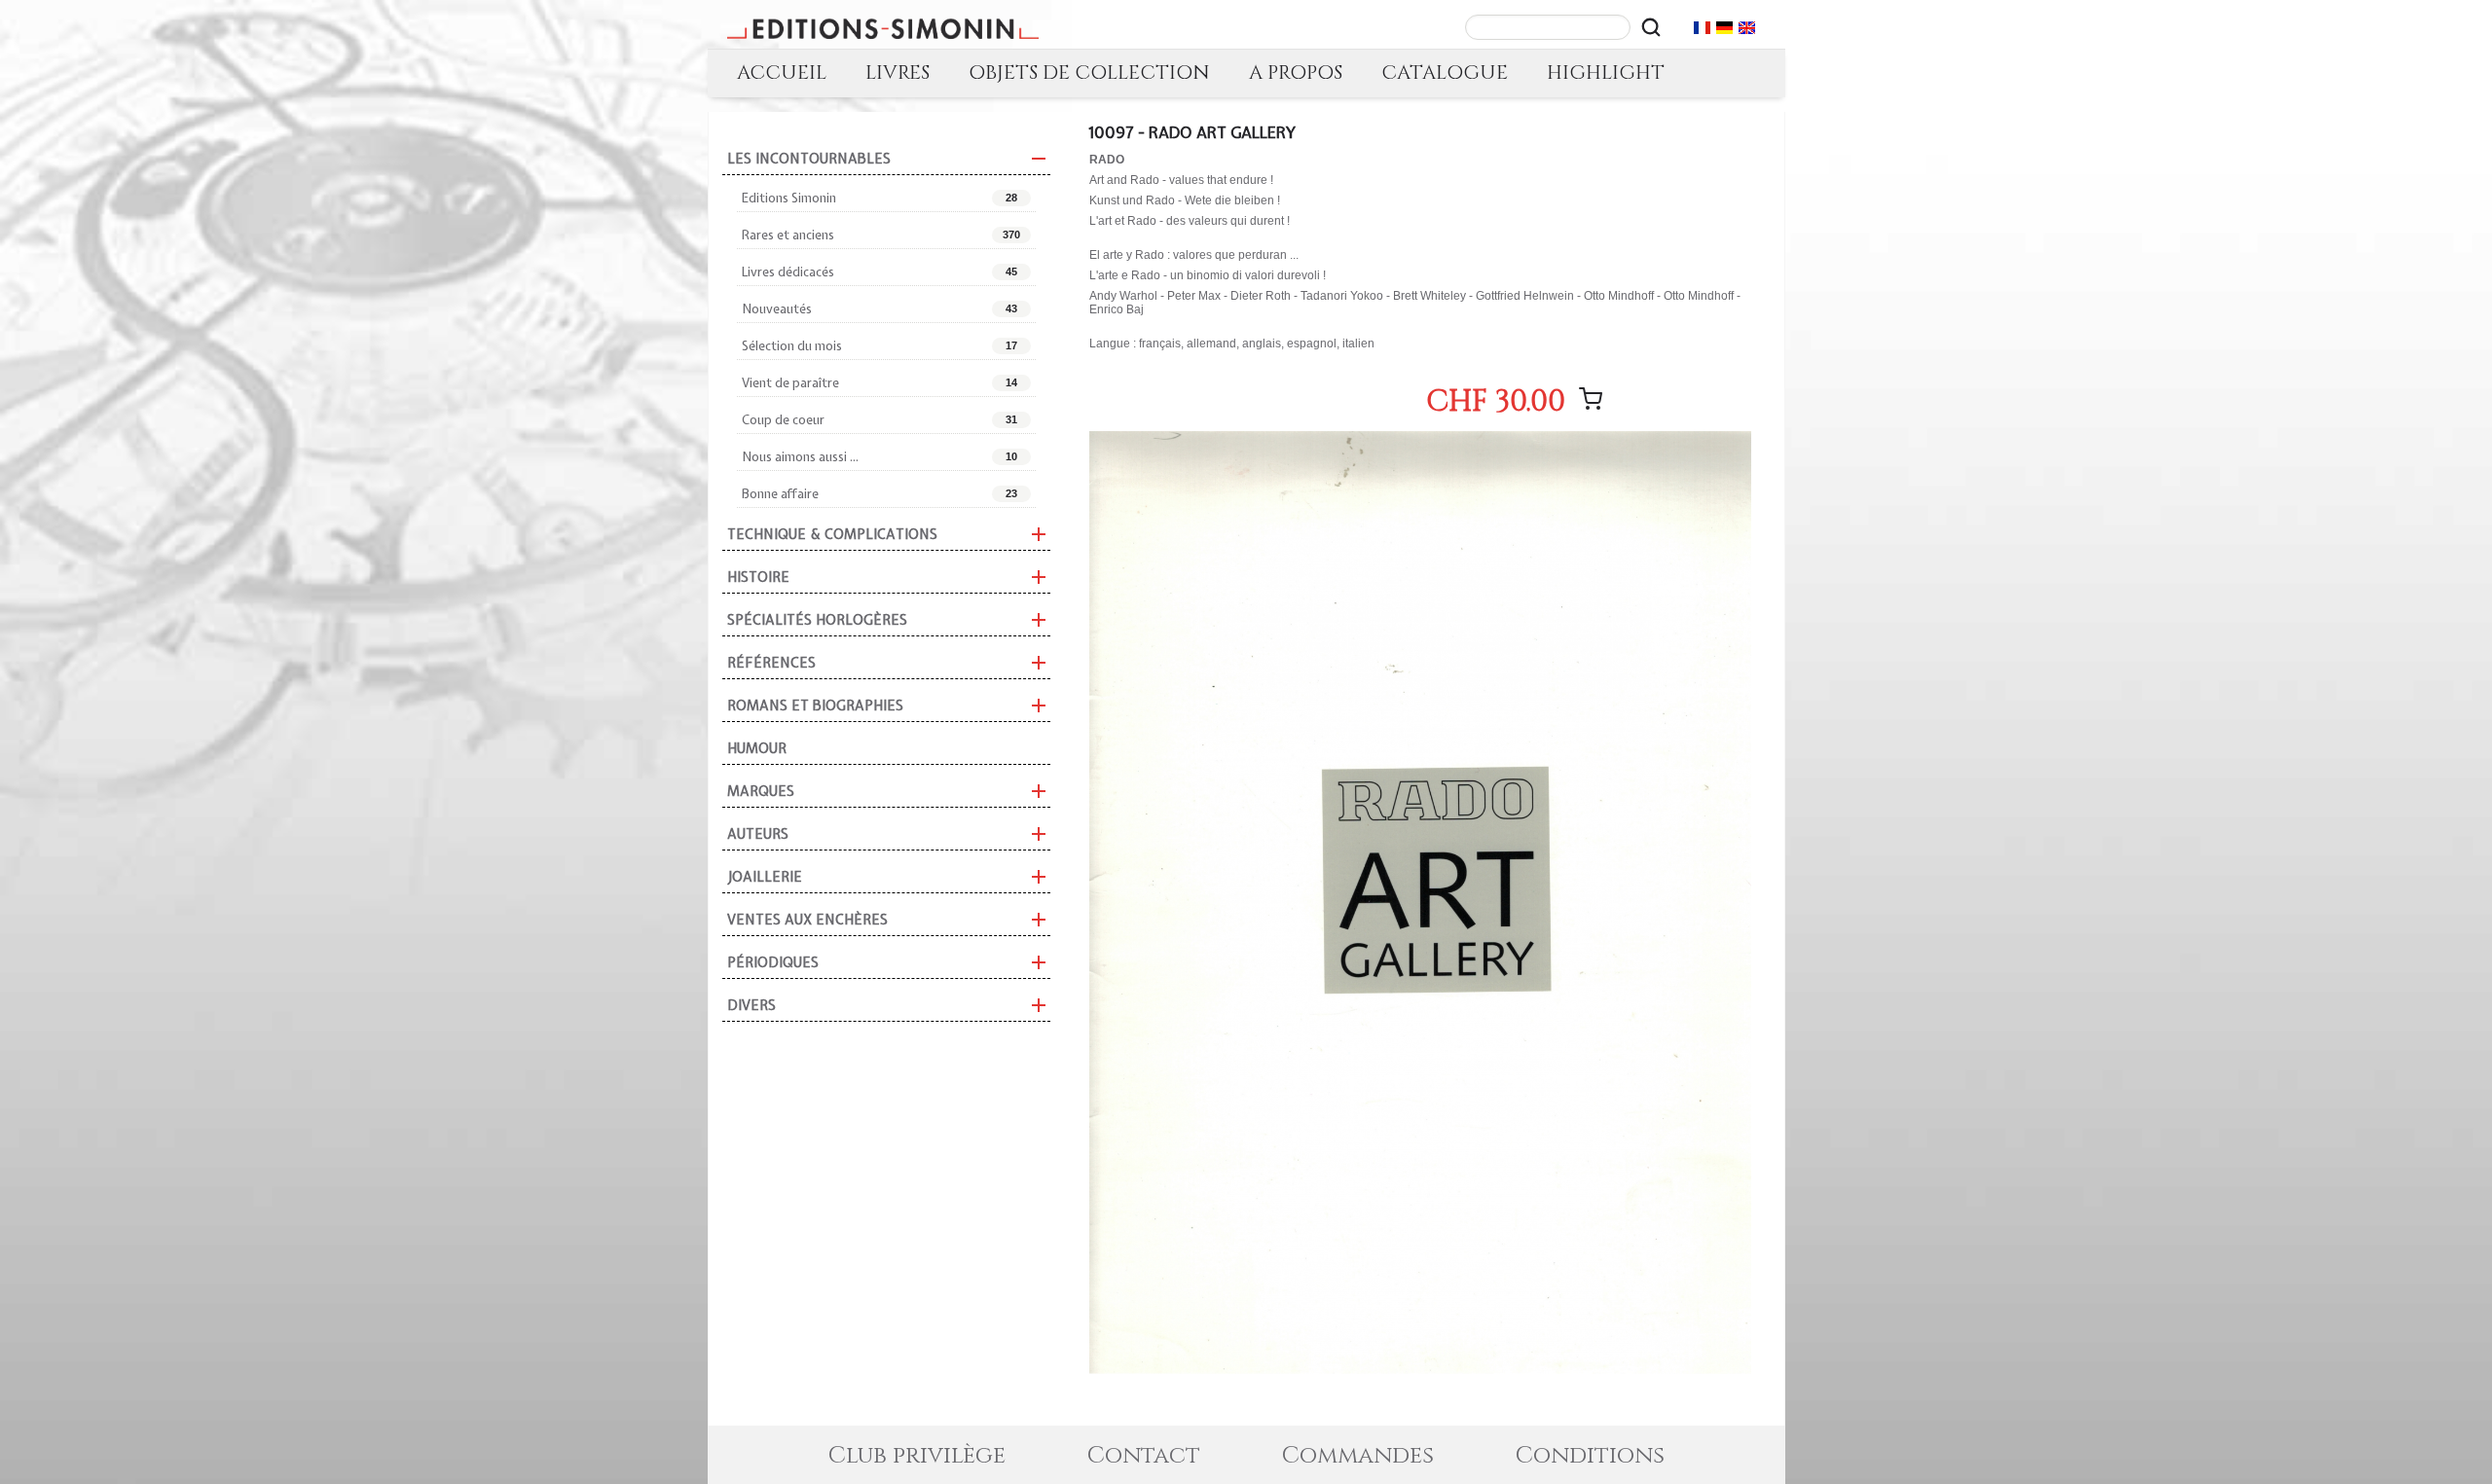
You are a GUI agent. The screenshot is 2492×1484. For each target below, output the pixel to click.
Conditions (1590, 1456)
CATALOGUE (1445, 72)
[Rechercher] (1651, 27)
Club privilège (917, 1456)
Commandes (1358, 1456)
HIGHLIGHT (1606, 72)
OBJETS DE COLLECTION (1089, 72)
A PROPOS (1296, 72)
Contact (1144, 1456)
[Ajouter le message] (1591, 399)
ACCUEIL (782, 72)
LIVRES (898, 72)
